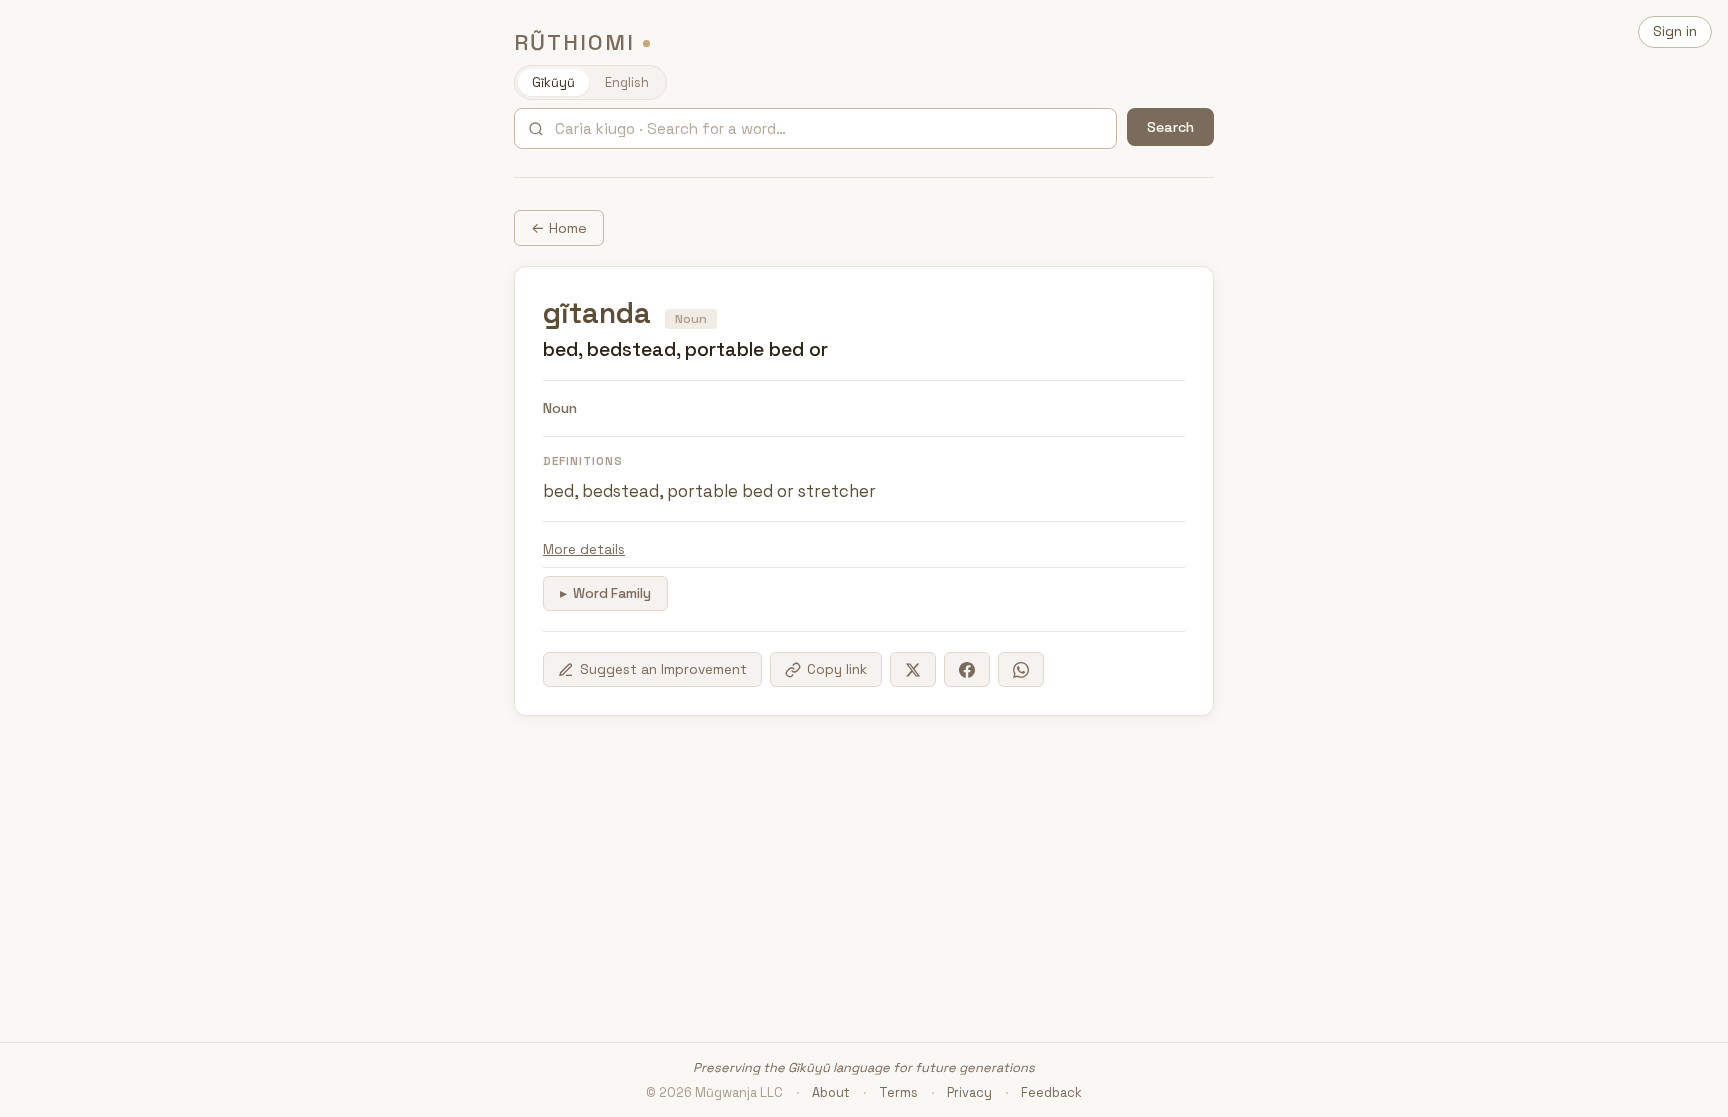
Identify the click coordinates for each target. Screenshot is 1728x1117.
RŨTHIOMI (574, 42)
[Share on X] (913, 669)
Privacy (969, 1092)
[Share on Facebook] (967, 669)
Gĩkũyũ (553, 82)
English (627, 82)
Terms (898, 1092)
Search (1170, 127)
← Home (559, 228)
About (831, 1092)
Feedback (1051, 1092)
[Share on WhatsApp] (1021, 669)
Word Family (612, 593)
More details (584, 549)
